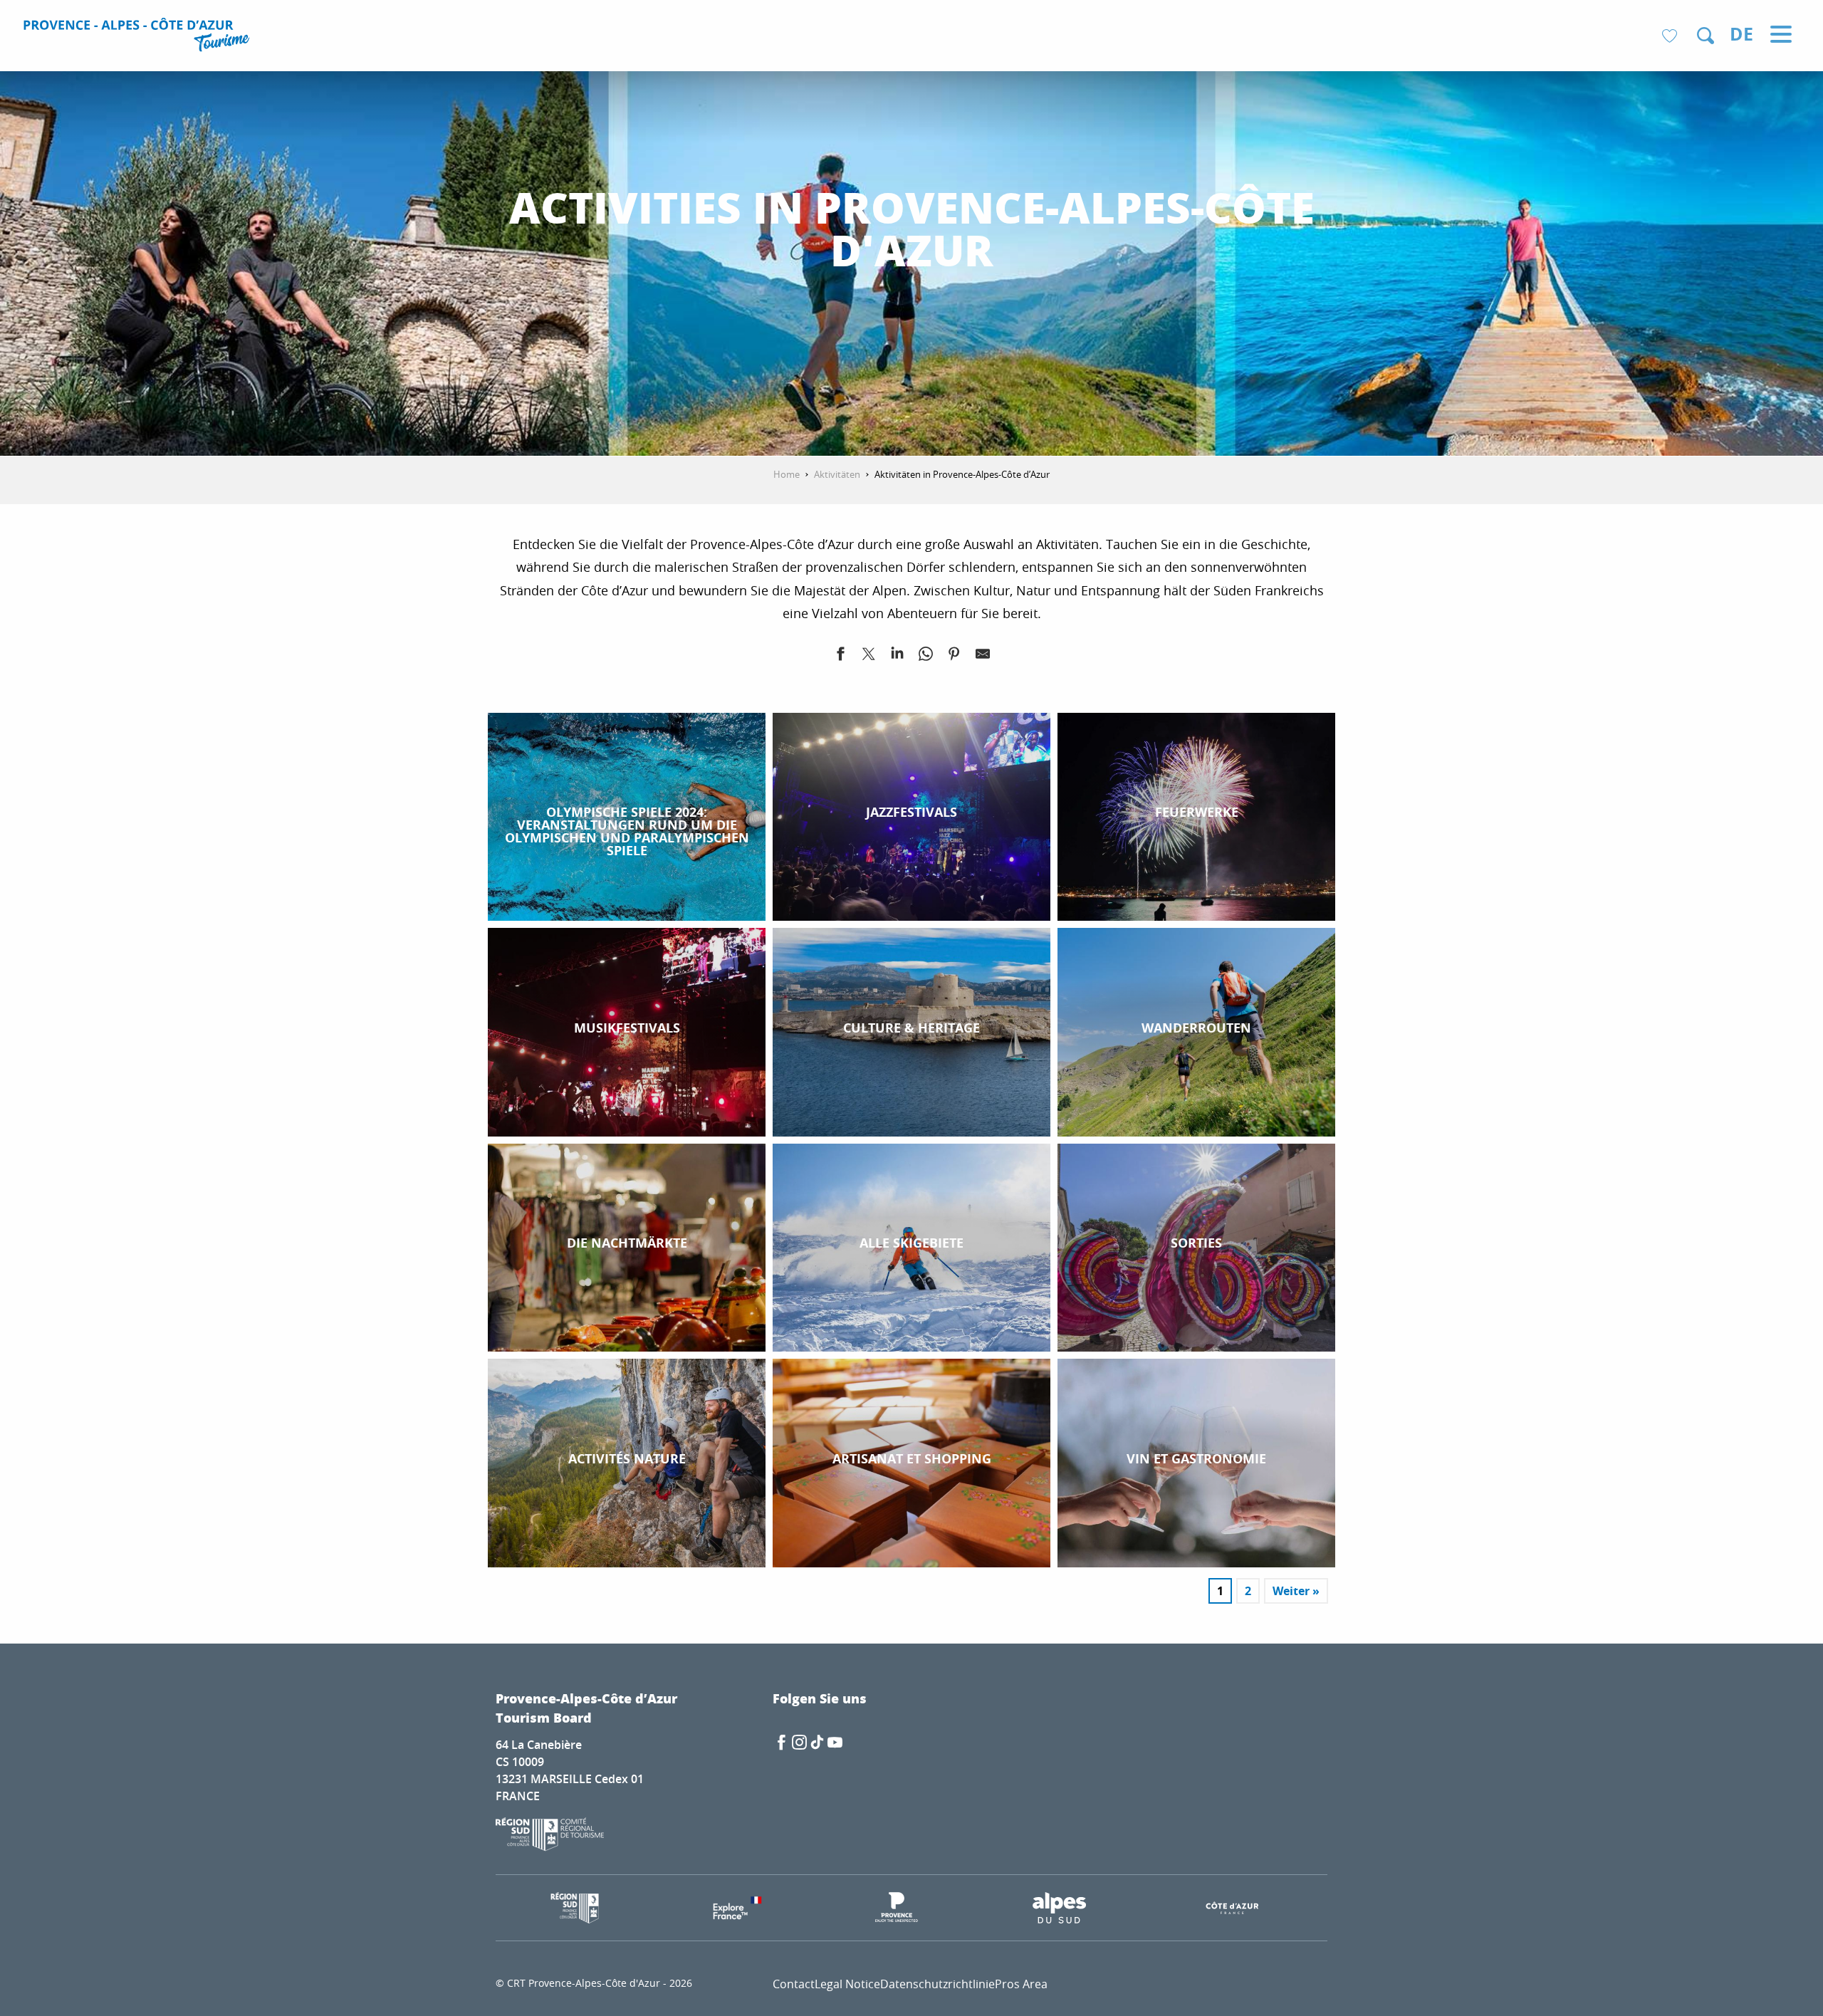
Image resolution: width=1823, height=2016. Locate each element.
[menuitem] (139, 37)
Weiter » (1296, 1591)
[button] (1706, 36)
